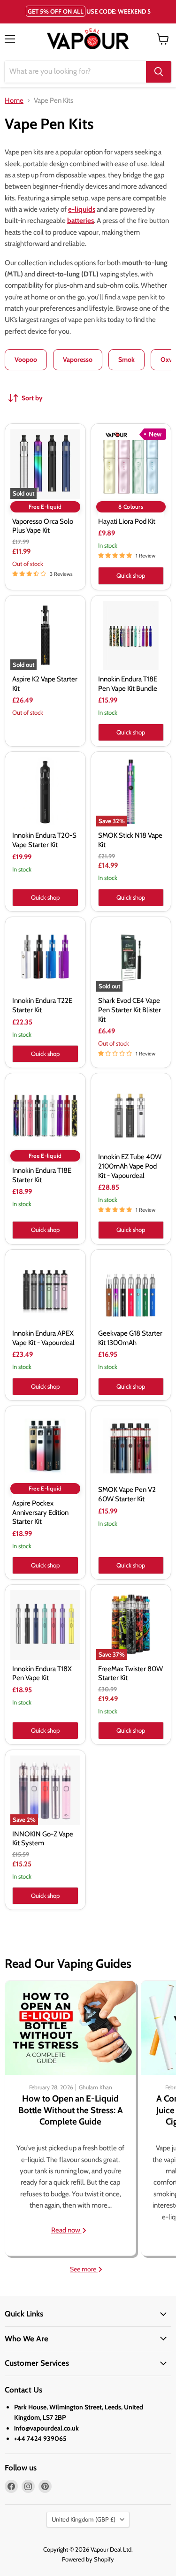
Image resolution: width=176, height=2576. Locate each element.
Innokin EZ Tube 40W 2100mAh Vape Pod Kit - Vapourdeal (130, 1166)
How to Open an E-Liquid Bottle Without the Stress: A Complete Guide (71, 2110)
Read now (66, 2230)
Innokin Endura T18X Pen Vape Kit (42, 1674)
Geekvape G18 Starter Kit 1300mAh (130, 1338)
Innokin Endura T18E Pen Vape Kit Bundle (128, 684)
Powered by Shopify (88, 2559)
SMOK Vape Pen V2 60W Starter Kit (127, 1494)
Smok (126, 359)
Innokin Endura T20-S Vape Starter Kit (44, 840)
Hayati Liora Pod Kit (127, 521)
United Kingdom (84, 2519)
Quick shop (131, 575)
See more (84, 2269)
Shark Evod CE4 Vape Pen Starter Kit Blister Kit (130, 1010)
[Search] (159, 72)
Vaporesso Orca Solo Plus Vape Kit (43, 526)
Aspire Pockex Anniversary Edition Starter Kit (40, 1512)
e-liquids (82, 209)
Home (14, 101)
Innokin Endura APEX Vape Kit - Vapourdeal (43, 1338)
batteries (80, 221)
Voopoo (26, 359)
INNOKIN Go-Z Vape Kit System (43, 1839)
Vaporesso (78, 359)
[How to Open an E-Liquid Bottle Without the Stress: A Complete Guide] (70, 2028)
